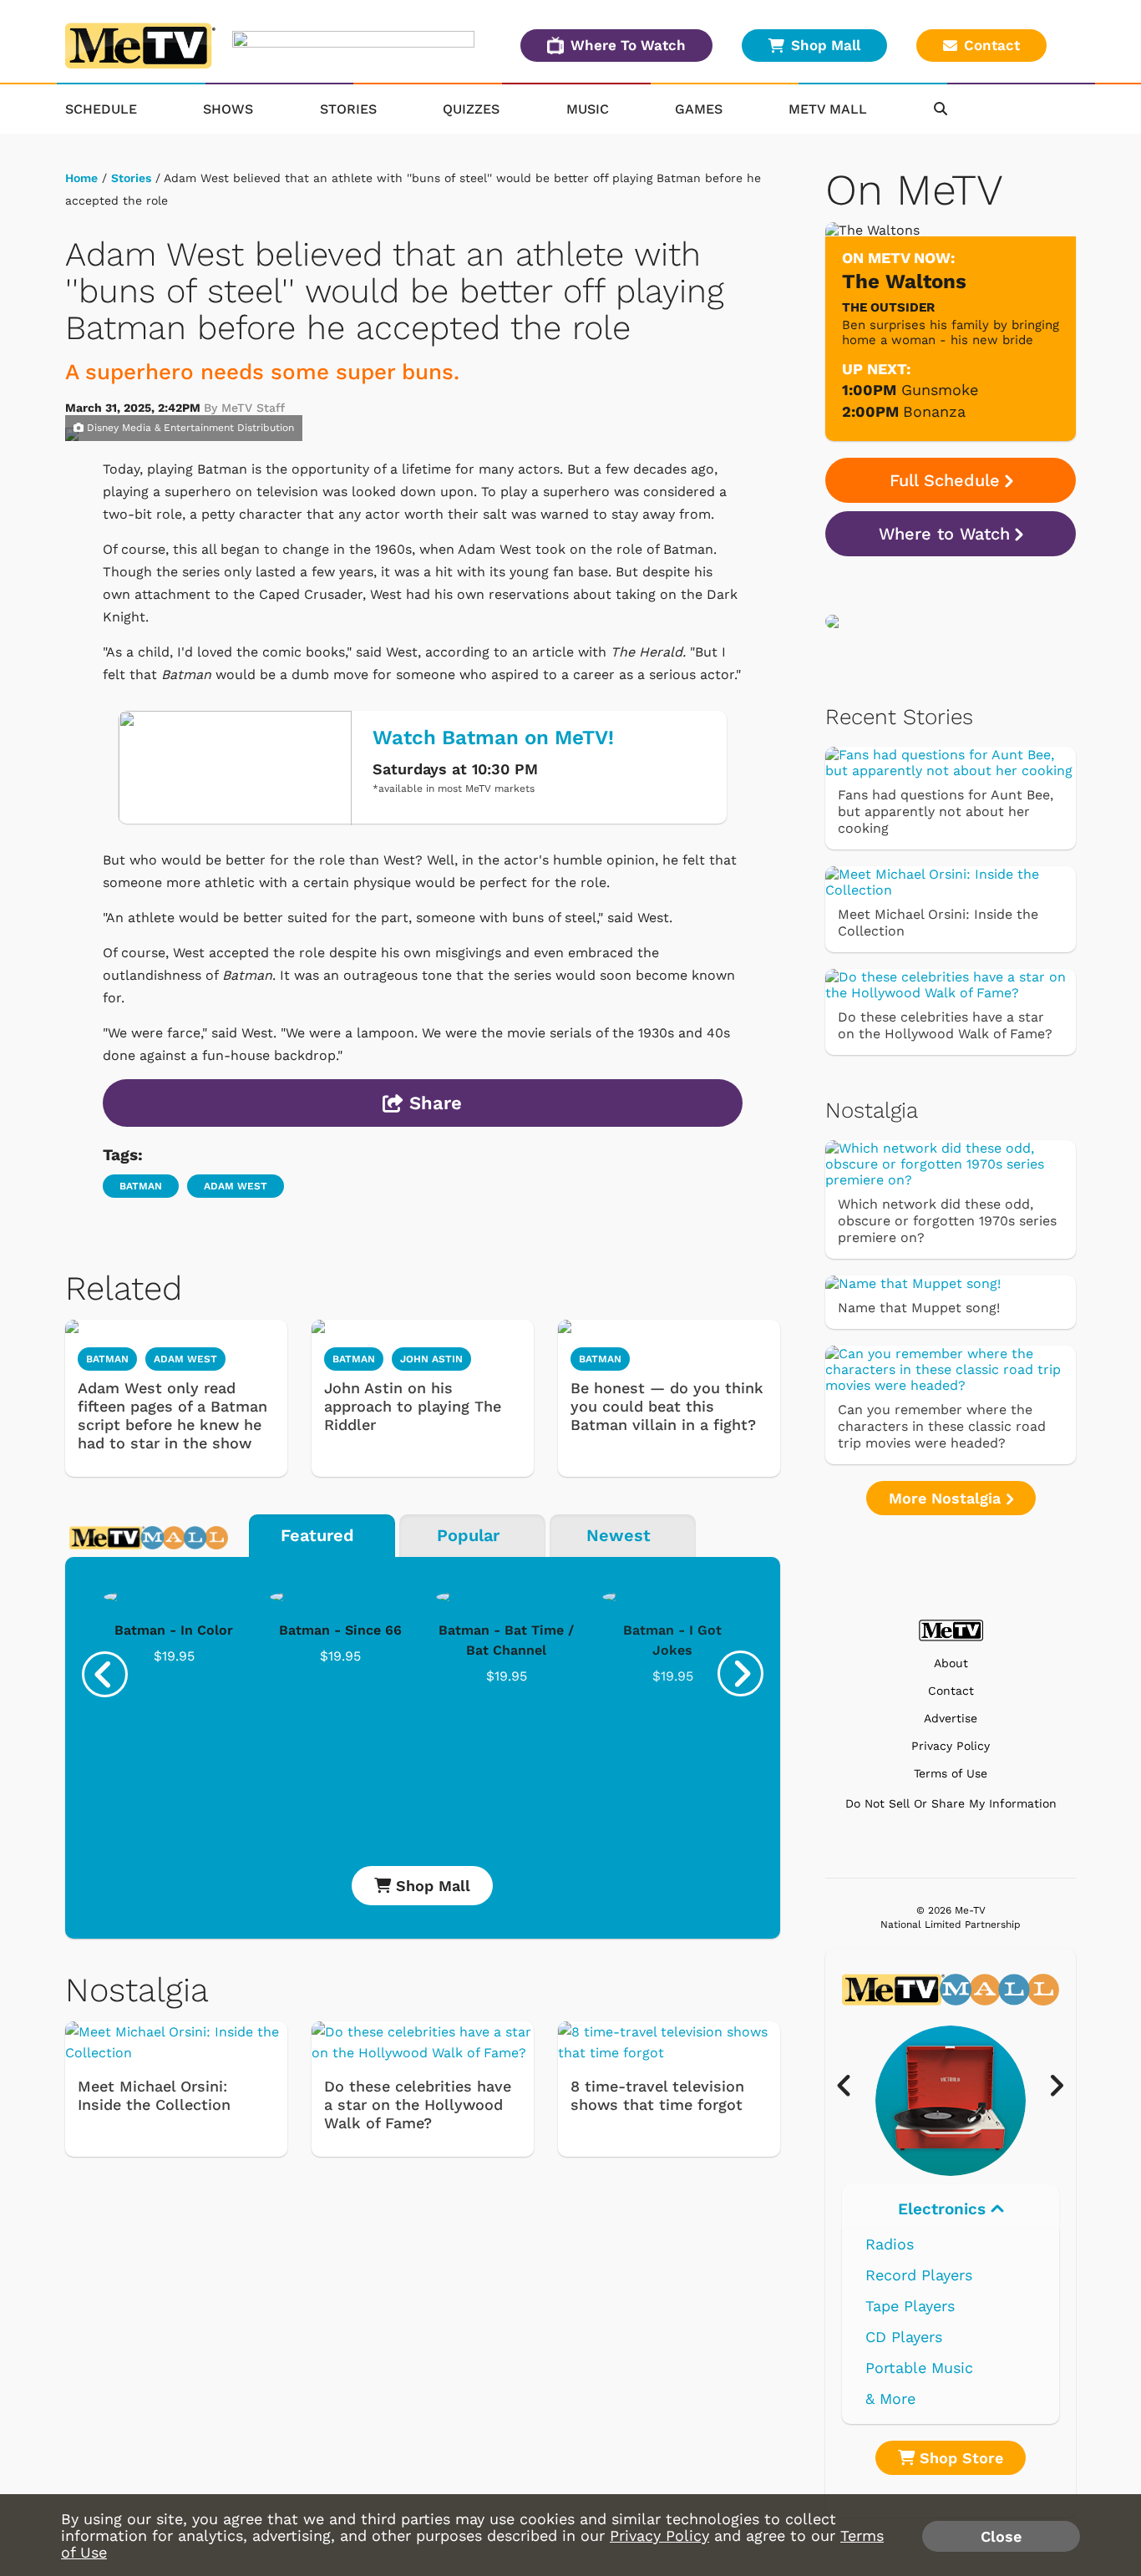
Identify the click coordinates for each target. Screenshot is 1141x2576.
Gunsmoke (940, 390)
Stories (348, 109)
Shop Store (959, 2458)
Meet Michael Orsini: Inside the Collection (154, 2095)
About (951, 1663)
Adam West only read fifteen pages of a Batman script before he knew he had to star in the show (172, 1415)
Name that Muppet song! (919, 1308)
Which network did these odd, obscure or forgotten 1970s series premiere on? (947, 1221)
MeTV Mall (828, 109)
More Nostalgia (947, 1498)
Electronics (944, 2209)
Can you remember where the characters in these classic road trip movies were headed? (942, 1426)
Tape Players (910, 2306)
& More (890, 2399)
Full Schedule (945, 480)
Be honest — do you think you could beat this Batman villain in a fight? (667, 1406)
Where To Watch (628, 45)
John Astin (431, 1359)
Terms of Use (951, 1774)
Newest (619, 1535)
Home (81, 178)
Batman (141, 1186)
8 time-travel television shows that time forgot (657, 2095)
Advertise (951, 1719)
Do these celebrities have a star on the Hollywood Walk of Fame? (418, 2104)
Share (433, 1103)
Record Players (919, 2275)
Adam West (236, 1186)
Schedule (101, 109)
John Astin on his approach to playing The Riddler (413, 1406)
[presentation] (105, 1674)
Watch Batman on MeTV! (493, 738)
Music (588, 109)
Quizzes (471, 109)
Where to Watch (944, 534)
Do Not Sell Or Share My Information (951, 1803)
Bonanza (934, 411)
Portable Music (919, 2368)
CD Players (904, 2337)
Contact (992, 45)
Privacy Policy (951, 1746)
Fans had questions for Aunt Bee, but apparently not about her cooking (946, 811)
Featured (317, 1535)
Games (699, 109)
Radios (890, 2244)
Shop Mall (826, 45)
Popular (468, 1535)
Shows (228, 109)
